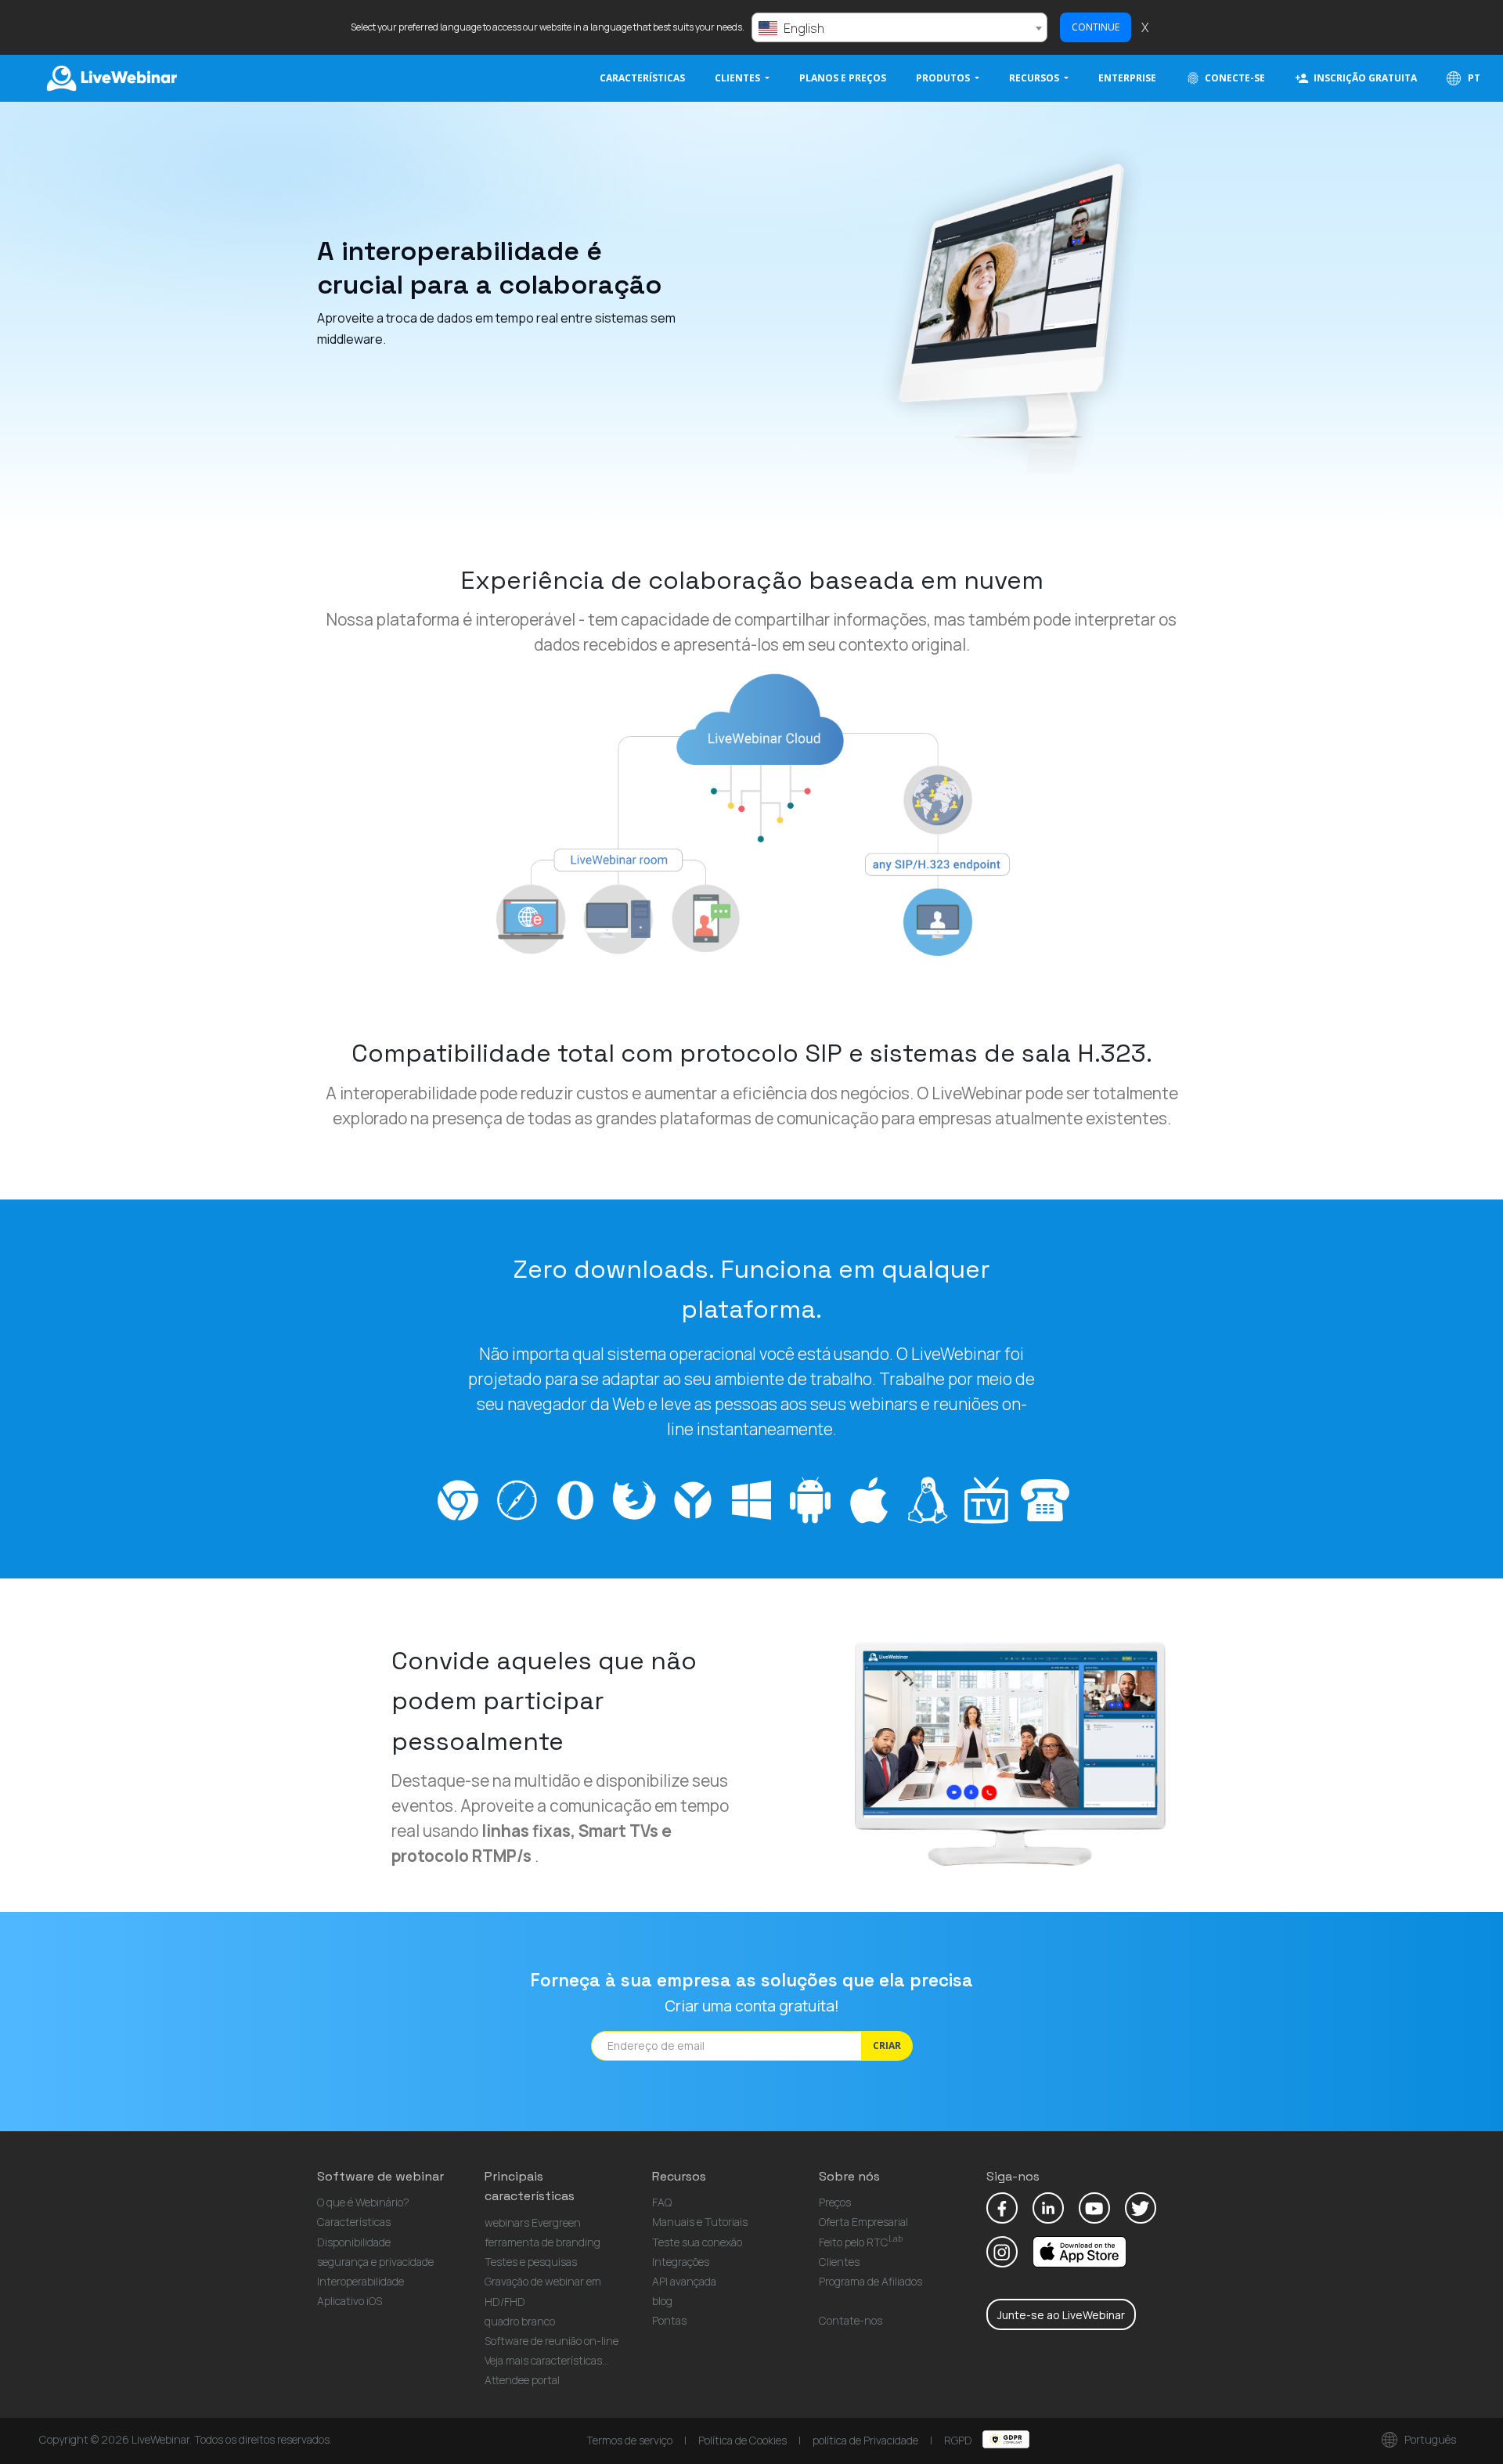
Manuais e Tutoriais (700, 2222)
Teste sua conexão (697, 2242)
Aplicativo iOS (350, 2301)
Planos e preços (843, 78)
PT (1473, 78)
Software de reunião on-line (551, 2341)
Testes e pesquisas (531, 2262)
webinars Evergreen (533, 2222)
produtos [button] (944, 78)
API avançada (684, 2281)
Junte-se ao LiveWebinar (1061, 2315)
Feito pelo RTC (861, 2242)
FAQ (662, 2202)
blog (662, 2301)
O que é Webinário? (363, 2202)
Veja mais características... (547, 2360)
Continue (1096, 27)
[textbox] (899, 28)
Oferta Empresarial (863, 2222)
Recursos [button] (1035, 78)
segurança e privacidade (375, 2262)
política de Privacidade (865, 2440)
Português (1429, 2439)
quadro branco (520, 2321)
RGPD (959, 2440)
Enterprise (1127, 78)
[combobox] (899, 27)
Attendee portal (522, 2380)
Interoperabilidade (360, 2281)
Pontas (669, 2320)
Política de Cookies (742, 2440)
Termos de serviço (629, 2440)
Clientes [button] (739, 78)
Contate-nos (851, 2320)
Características (642, 78)
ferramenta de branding (542, 2242)
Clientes (839, 2262)
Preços (835, 2202)
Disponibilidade (354, 2242)
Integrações (681, 2262)
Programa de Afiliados (870, 2281)
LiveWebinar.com (110, 78)
